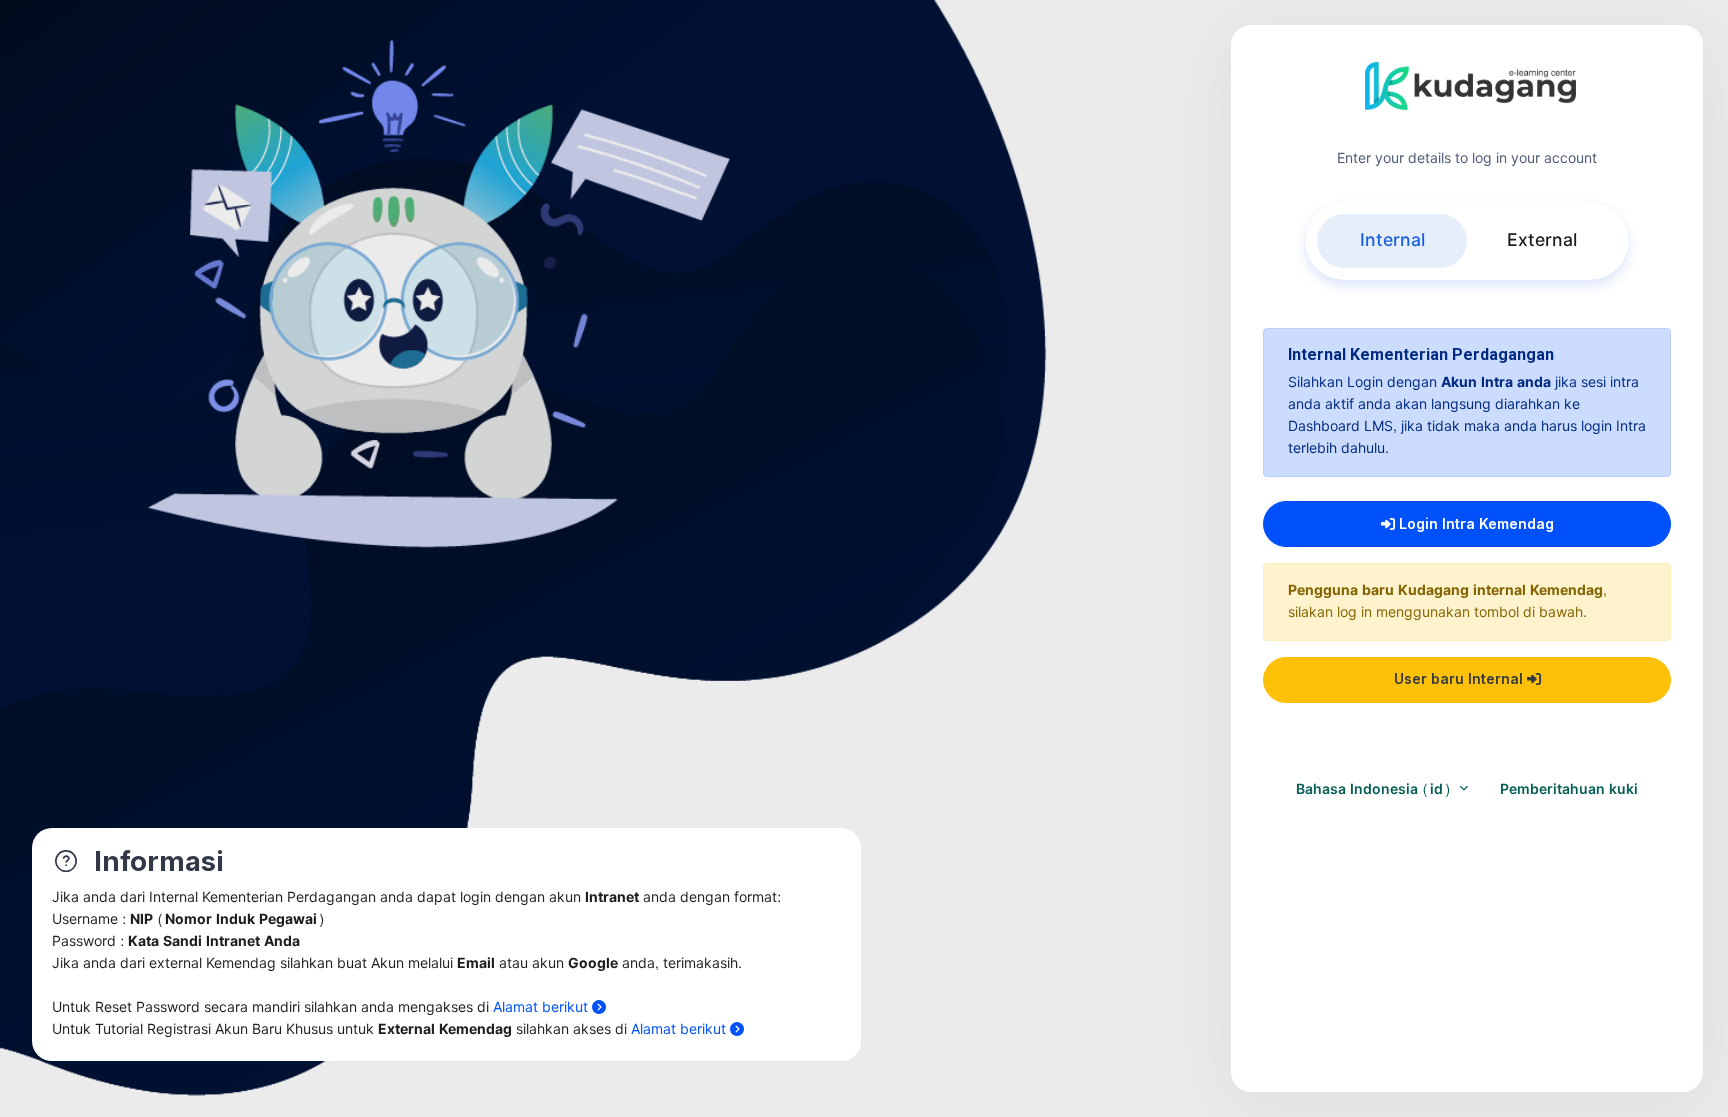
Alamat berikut (542, 1007)
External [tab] (1542, 240)
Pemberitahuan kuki (1569, 789)
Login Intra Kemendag (1474, 523)
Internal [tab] (1392, 240)
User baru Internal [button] (1460, 678)
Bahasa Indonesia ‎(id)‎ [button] (1375, 789)
